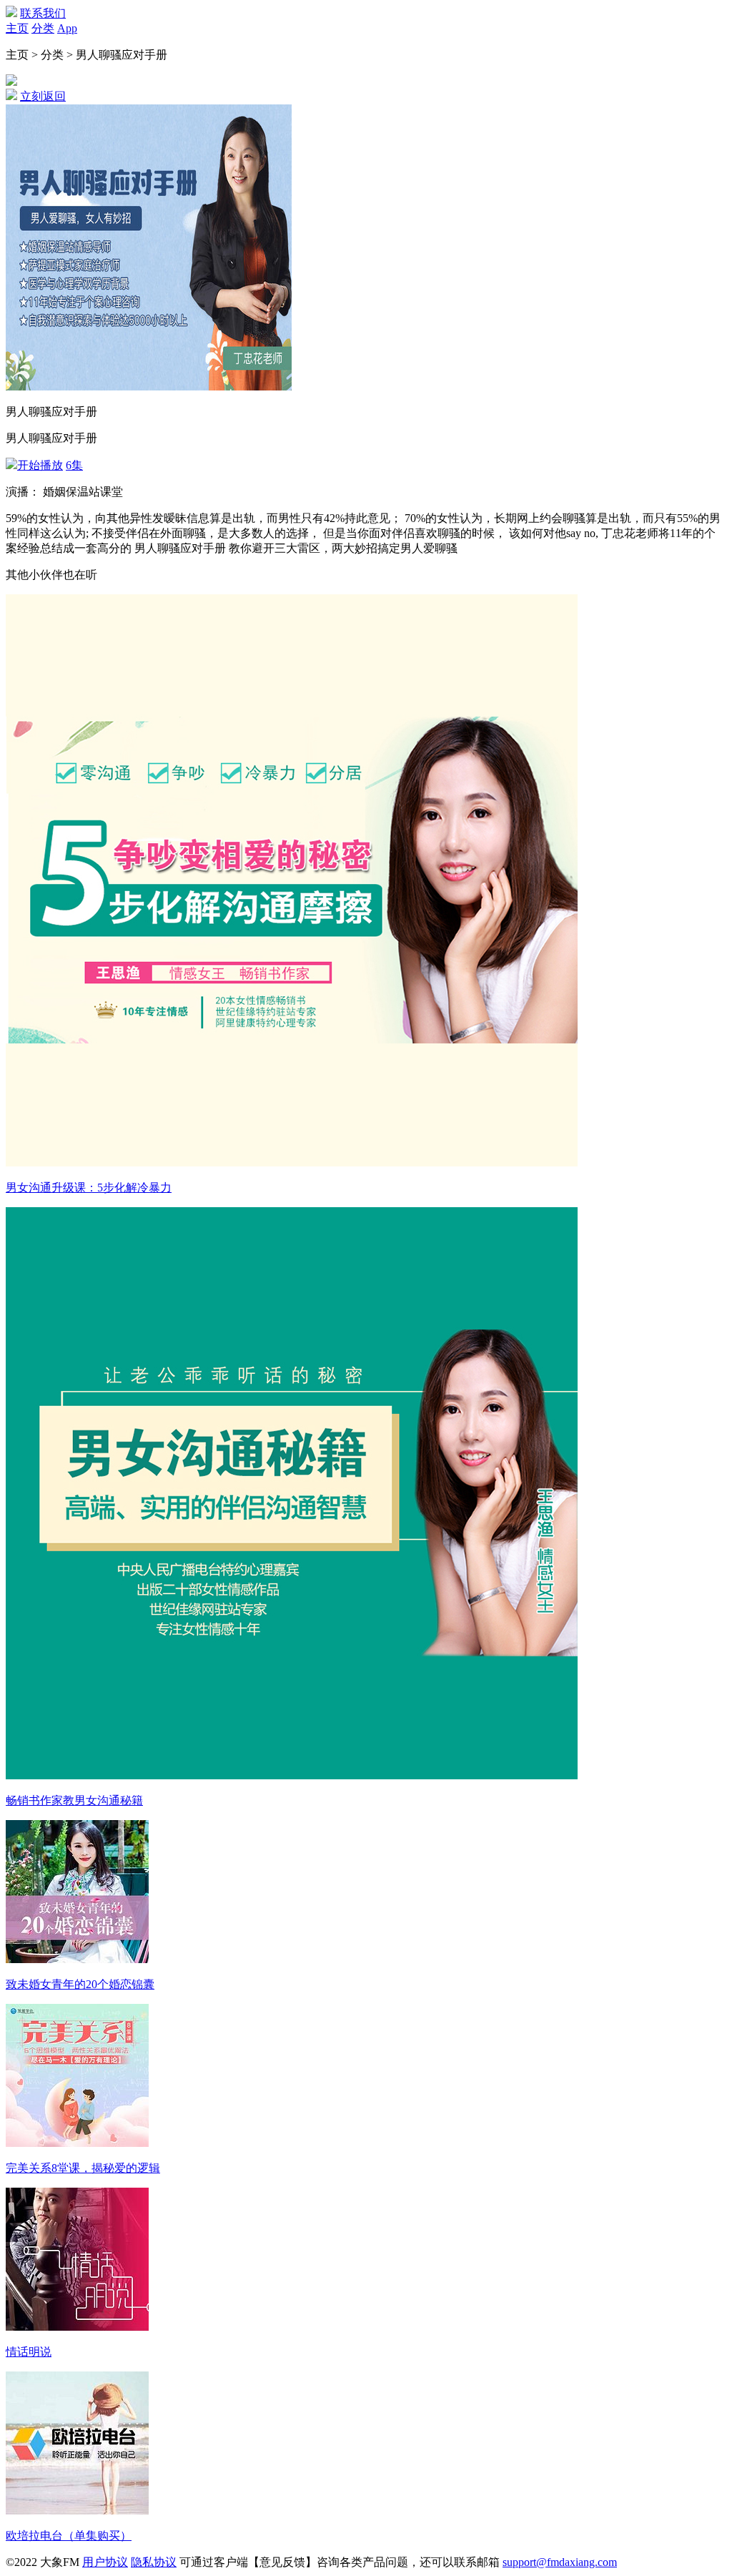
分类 (43, 28)
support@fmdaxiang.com (560, 2562)
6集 (74, 465)
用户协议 (105, 2562)
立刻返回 (43, 96)
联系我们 (43, 13)
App (67, 28)
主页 (17, 28)
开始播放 (40, 465)
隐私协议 (154, 2562)
